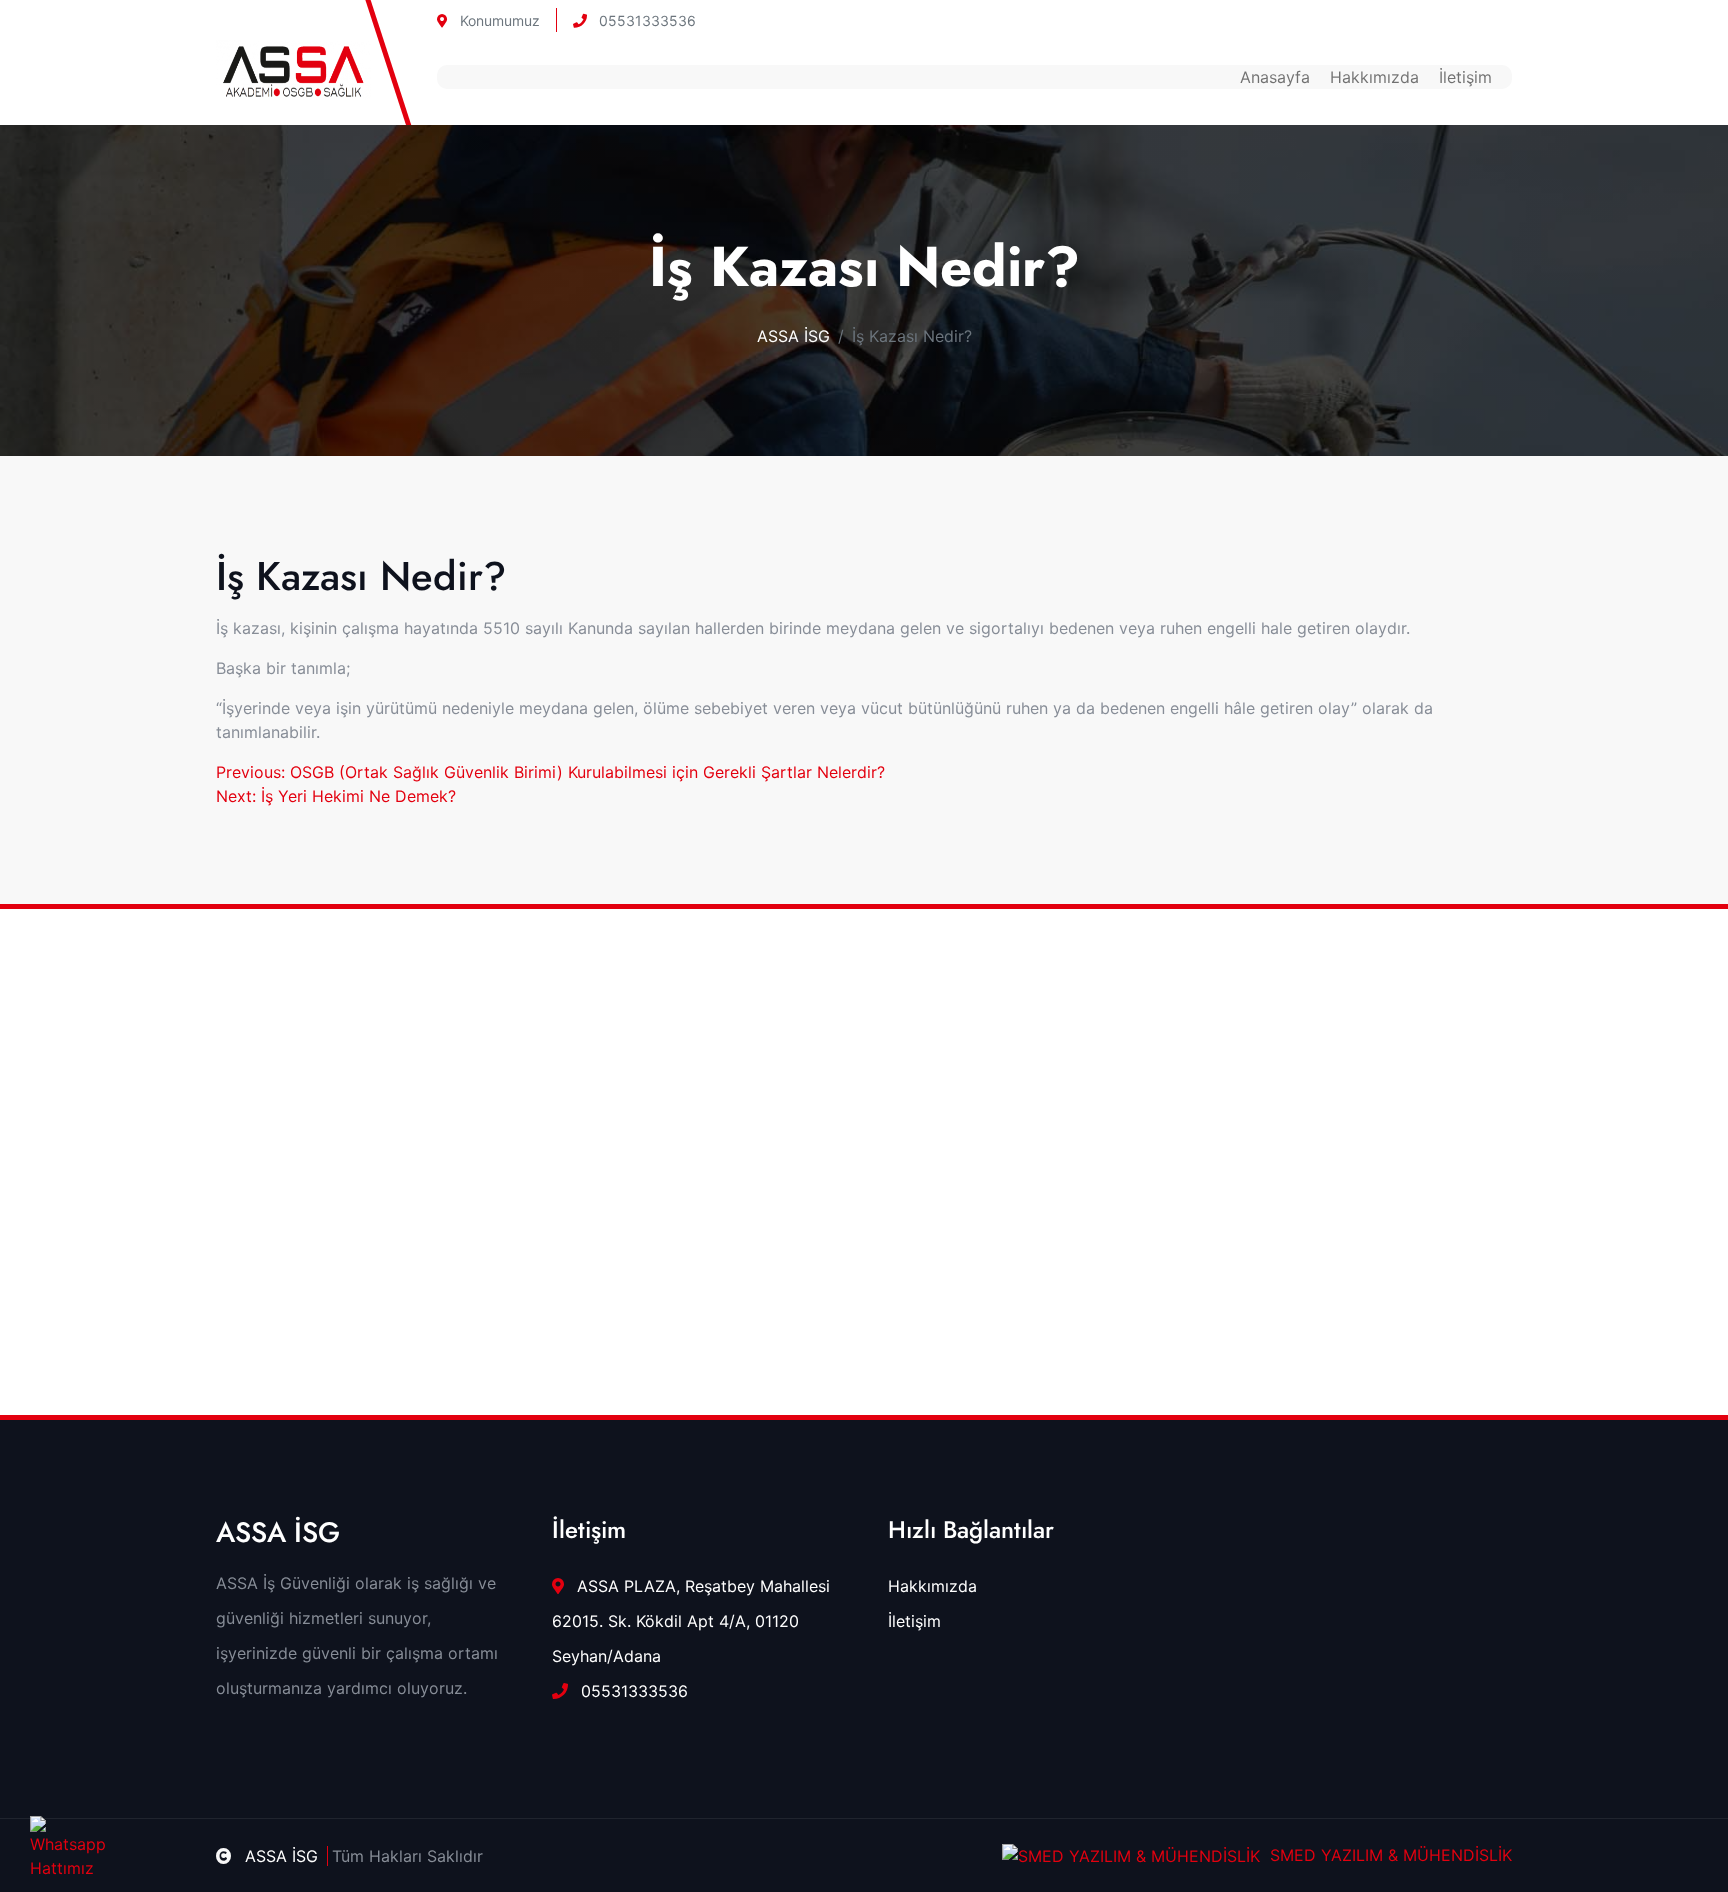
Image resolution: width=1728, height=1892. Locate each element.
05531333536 (645, 20)
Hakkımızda (1374, 77)
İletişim (1465, 77)
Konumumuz (498, 20)
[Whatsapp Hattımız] (53, 1839)
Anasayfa (1275, 77)
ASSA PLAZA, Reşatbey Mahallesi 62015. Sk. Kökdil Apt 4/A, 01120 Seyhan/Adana (691, 1621)
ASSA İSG (793, 336)
